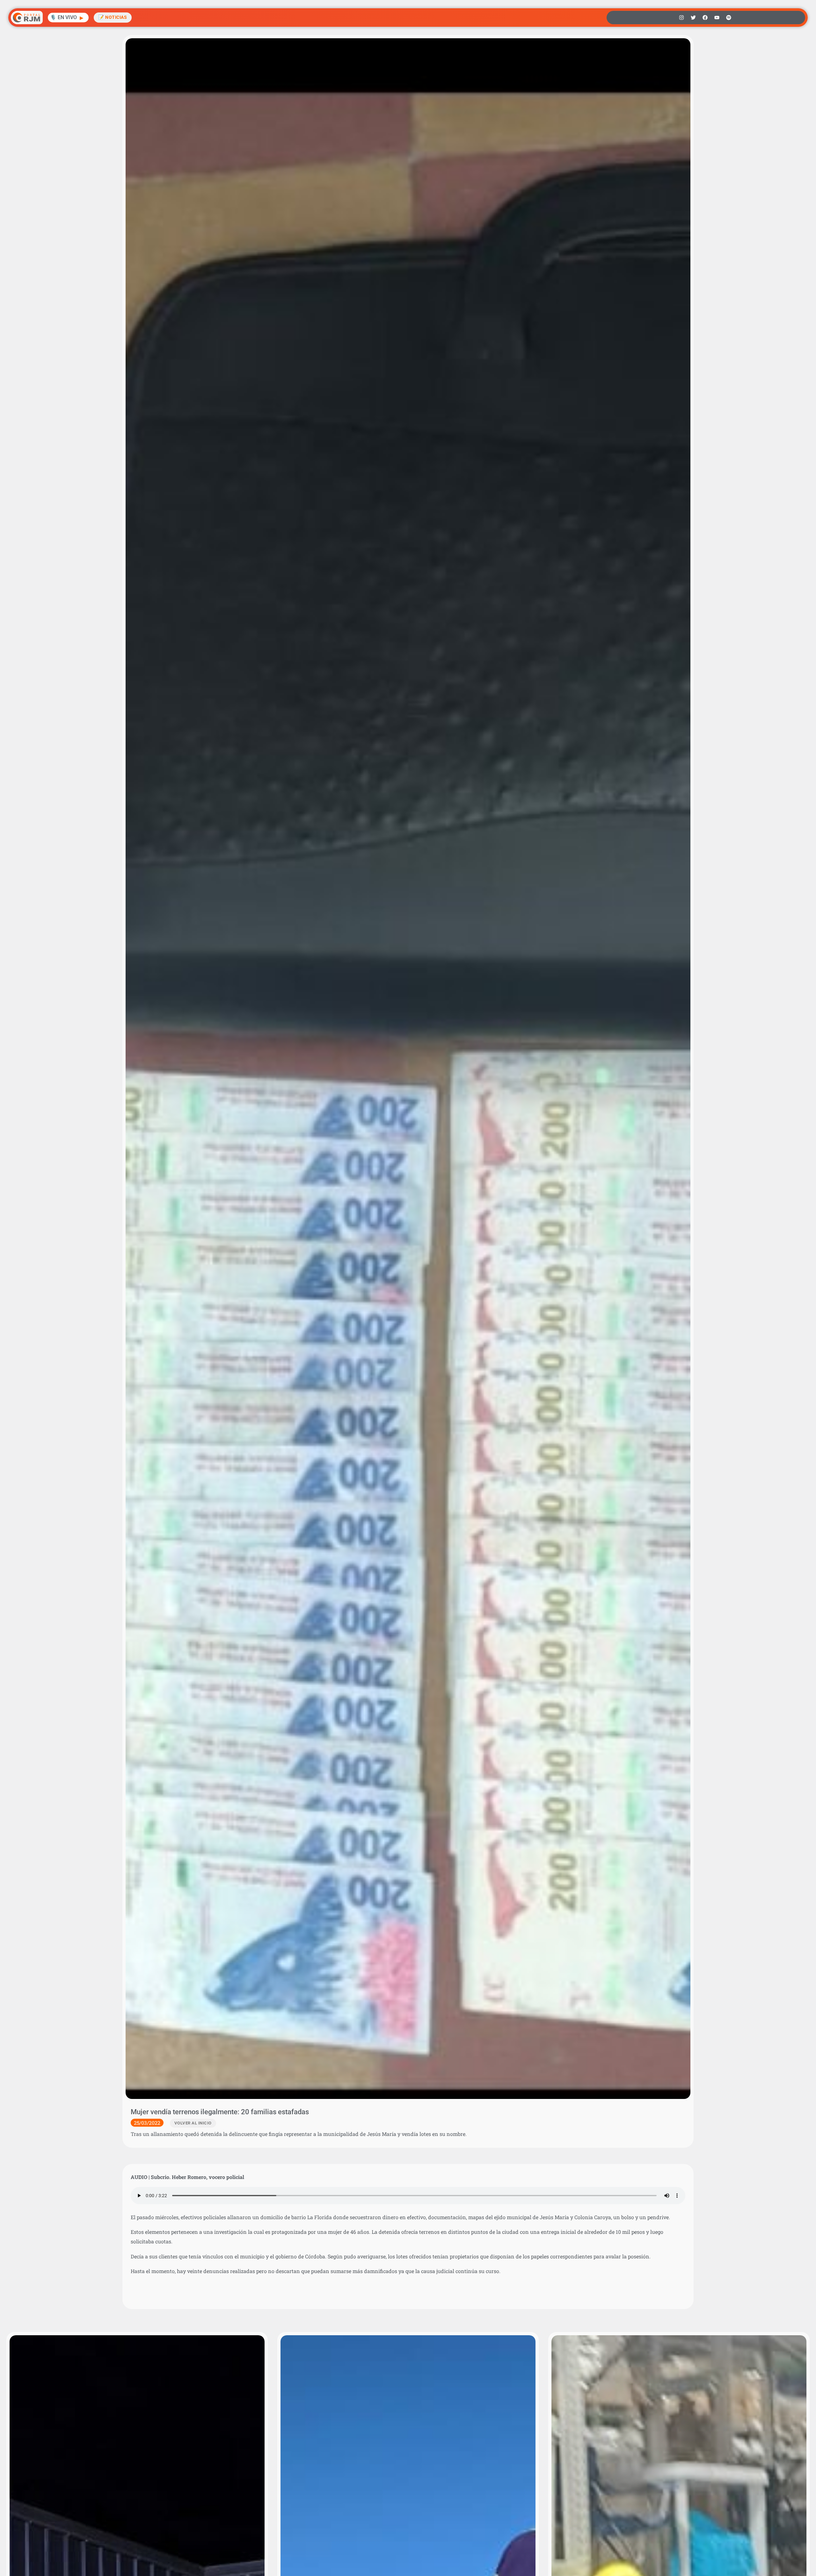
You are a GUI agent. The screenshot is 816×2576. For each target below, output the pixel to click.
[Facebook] (705, 18)
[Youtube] (717, 18)
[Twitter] (693, 18)
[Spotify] (729, 18)
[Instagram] (681, 18)
